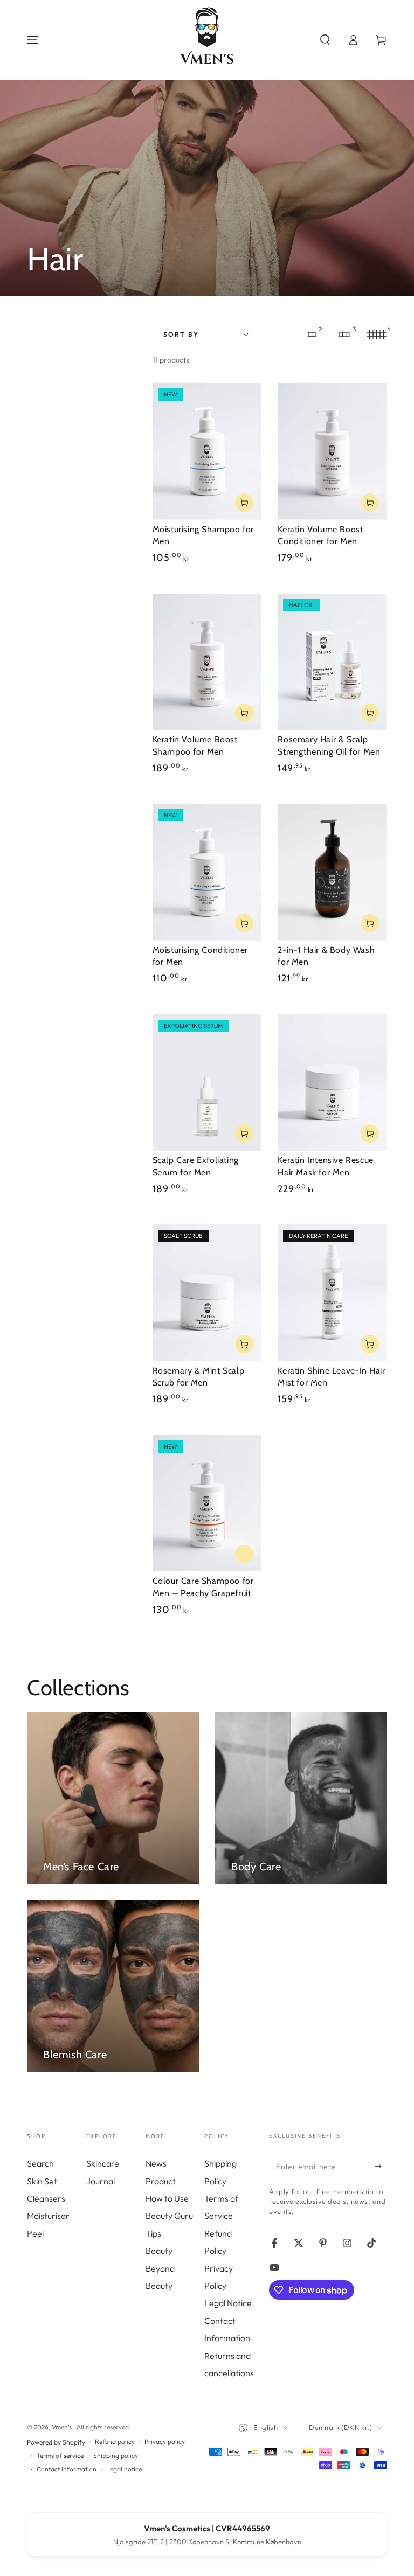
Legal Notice (228, 2303)
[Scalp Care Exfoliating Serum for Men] (207, 1082)
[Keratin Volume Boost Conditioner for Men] (332, 451)
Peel (35, 2233)
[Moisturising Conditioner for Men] (207, 872)
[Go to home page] (207, 40)
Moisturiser (48, 2216)
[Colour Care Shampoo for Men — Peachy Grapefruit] (207, 1503)
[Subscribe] (381, 2166)
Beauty (159, 2251)
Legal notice (124, 2469)
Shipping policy (116, 2456)
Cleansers (46, 2198)
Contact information (67, 2469)
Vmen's (63, 2427)
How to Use (167, 2198)
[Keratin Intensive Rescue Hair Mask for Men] (332, 1082)
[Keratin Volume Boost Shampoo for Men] (207, 662)
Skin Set (42, 2181)
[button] (325, 40)
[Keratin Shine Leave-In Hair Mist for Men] (332, 1293)
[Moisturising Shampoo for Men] (207, 451)
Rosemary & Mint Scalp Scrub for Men (199, 1377)
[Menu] (33, 40)
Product (161, 2181)
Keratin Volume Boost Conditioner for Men (320, 535)
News (156, 2163)
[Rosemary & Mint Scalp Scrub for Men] (207, 1293)
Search (40, 2163)
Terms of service (60, 2456)
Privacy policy (165, 2442)
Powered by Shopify (56, 2442)
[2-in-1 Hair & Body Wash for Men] (332, 872)
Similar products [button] (244, 1554)
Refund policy (115, 2442)
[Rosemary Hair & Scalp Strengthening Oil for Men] (332, 662)
